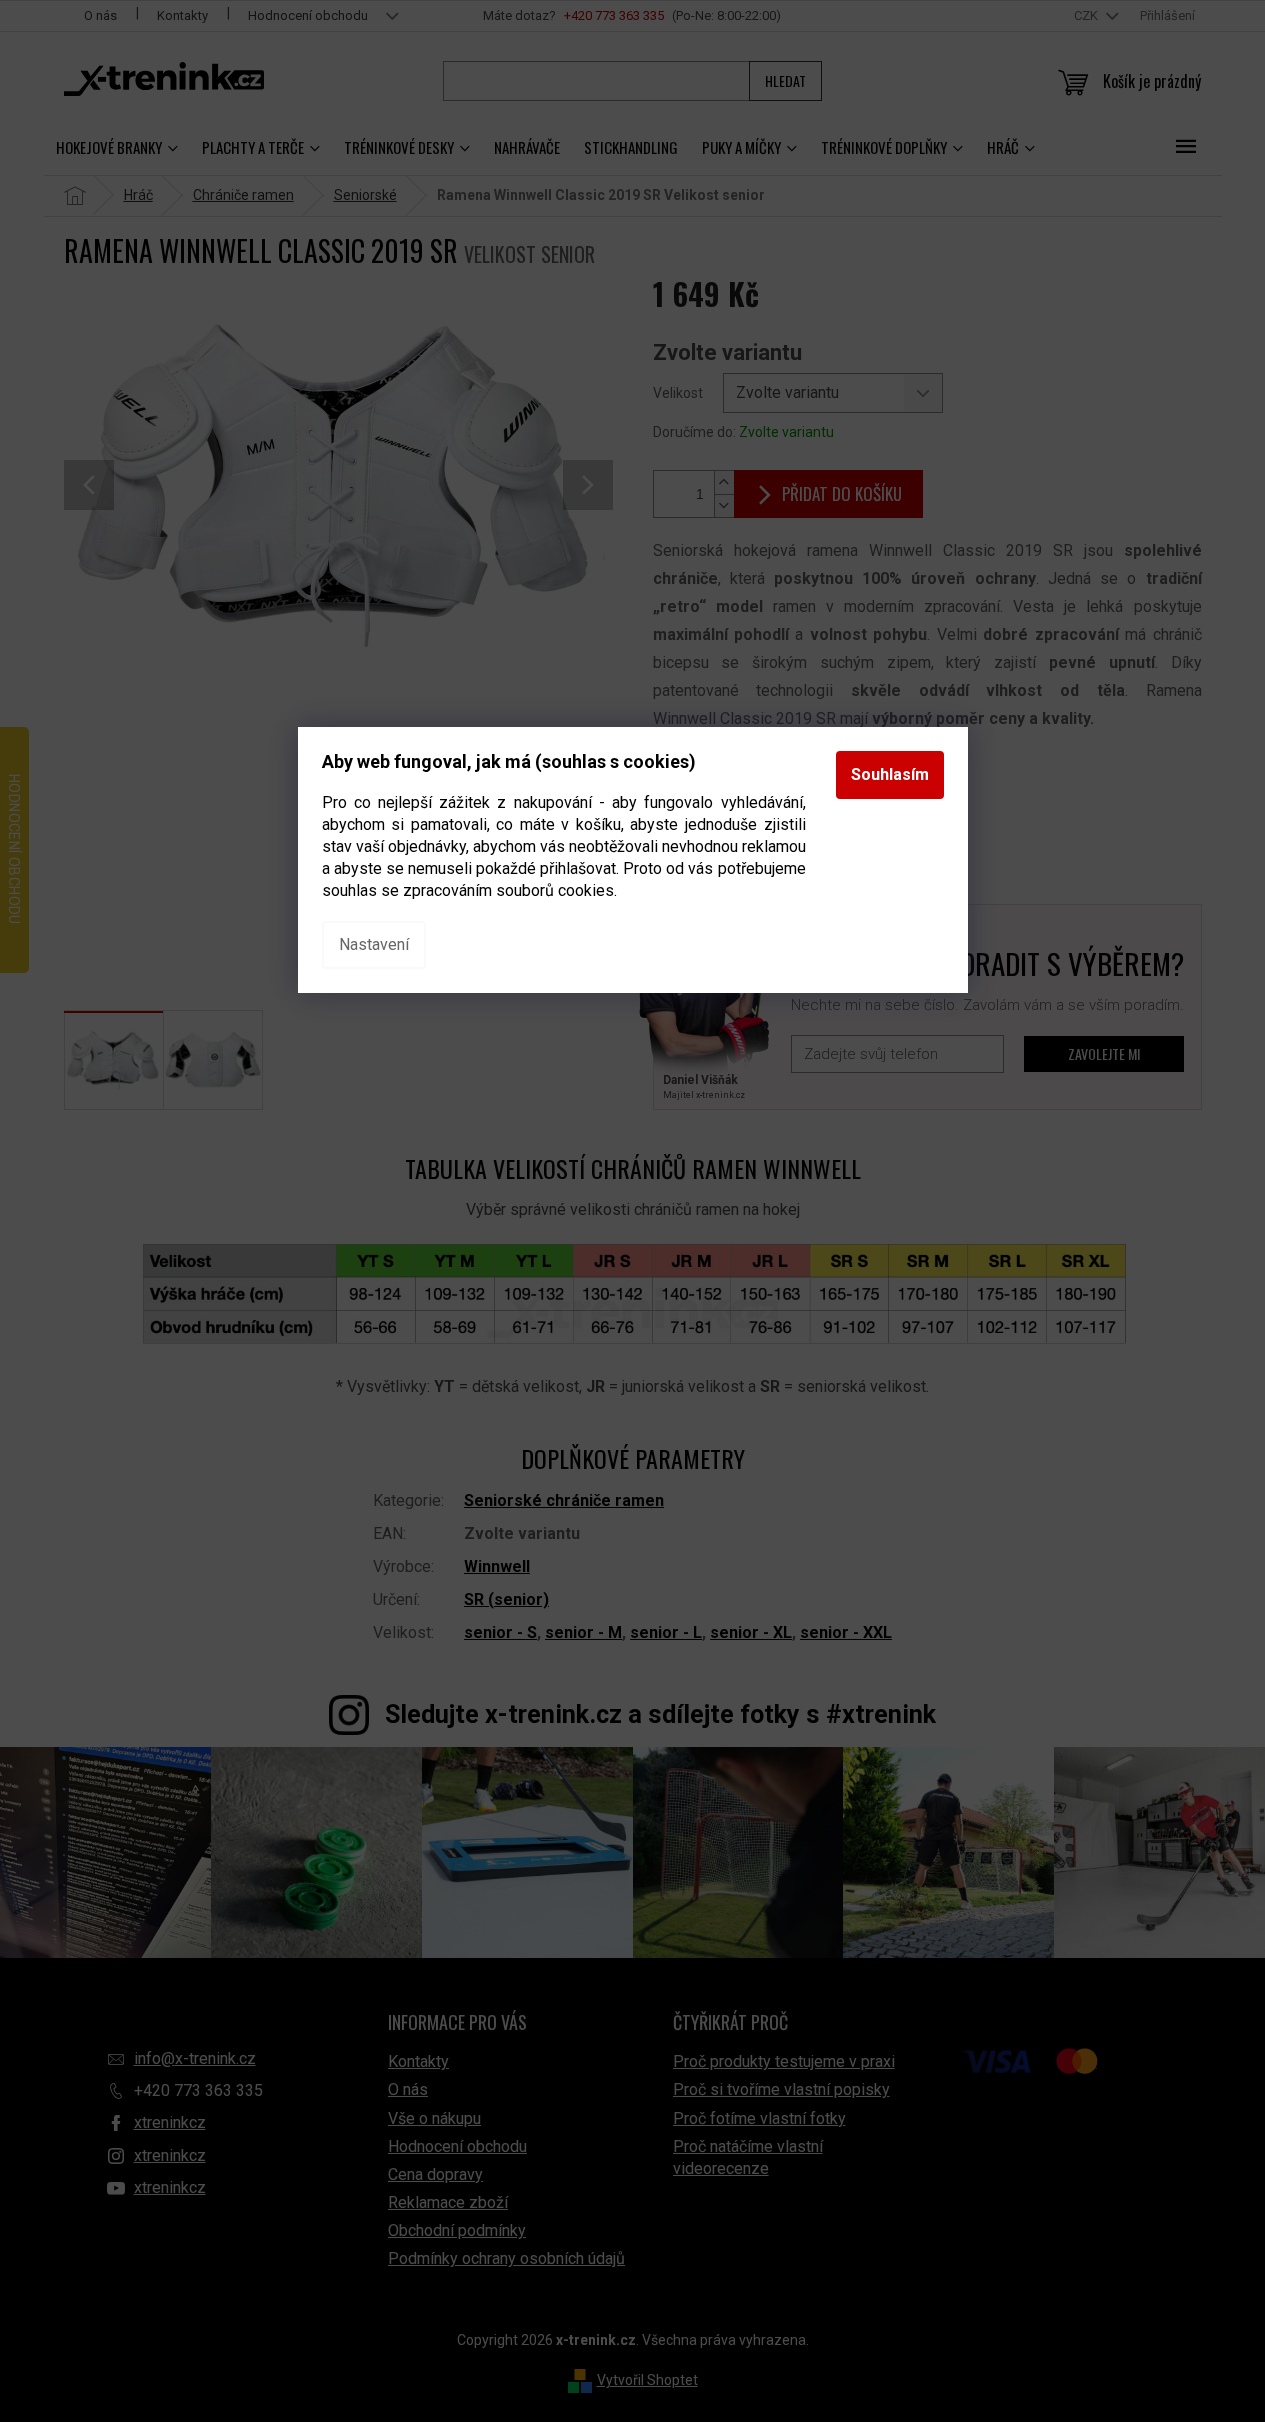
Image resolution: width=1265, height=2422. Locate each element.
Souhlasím (890, 774)
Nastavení (374, 944)
